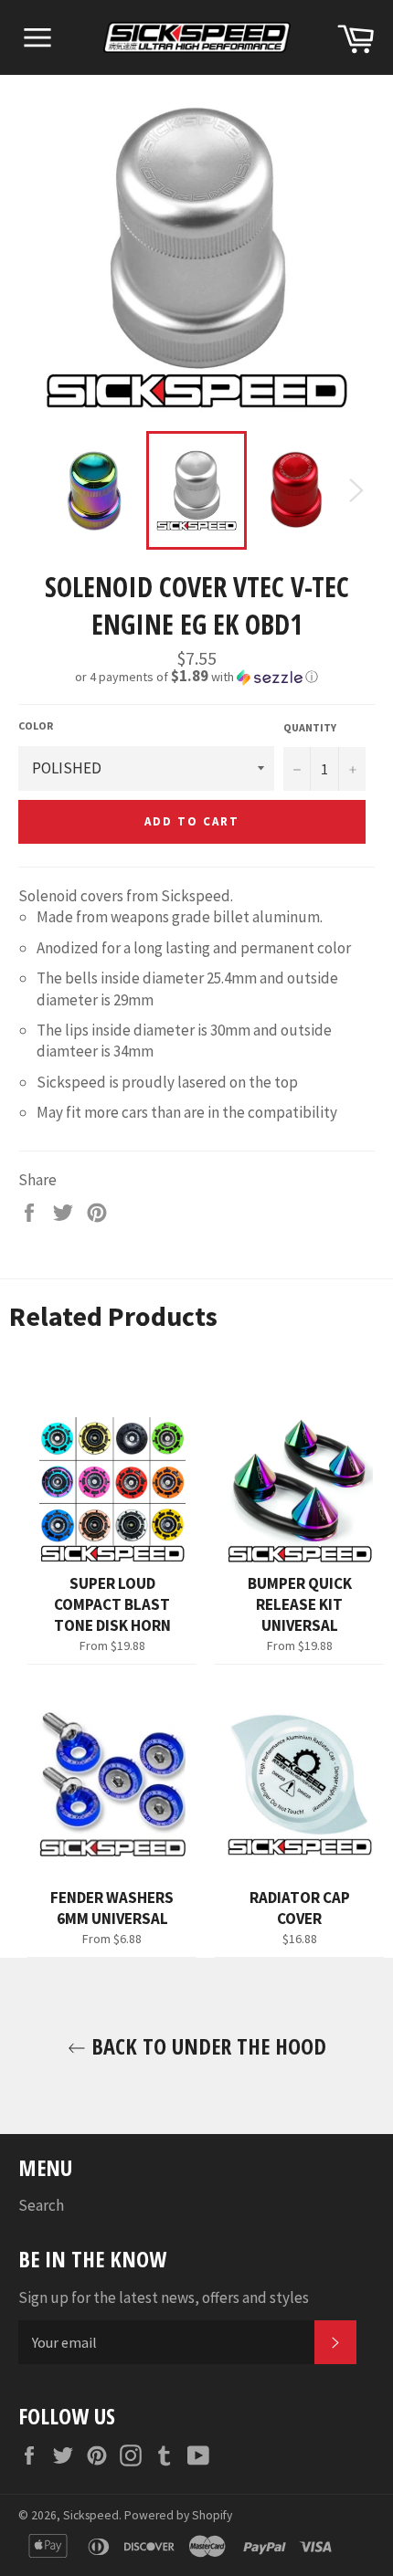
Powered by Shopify (178, 2515)
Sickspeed (91, 2515)
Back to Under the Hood (206, 2046)
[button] (196, 677)
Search (41, 2205)
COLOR (36, 725)
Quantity (310, 727)
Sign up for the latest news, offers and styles (164, 2297)
